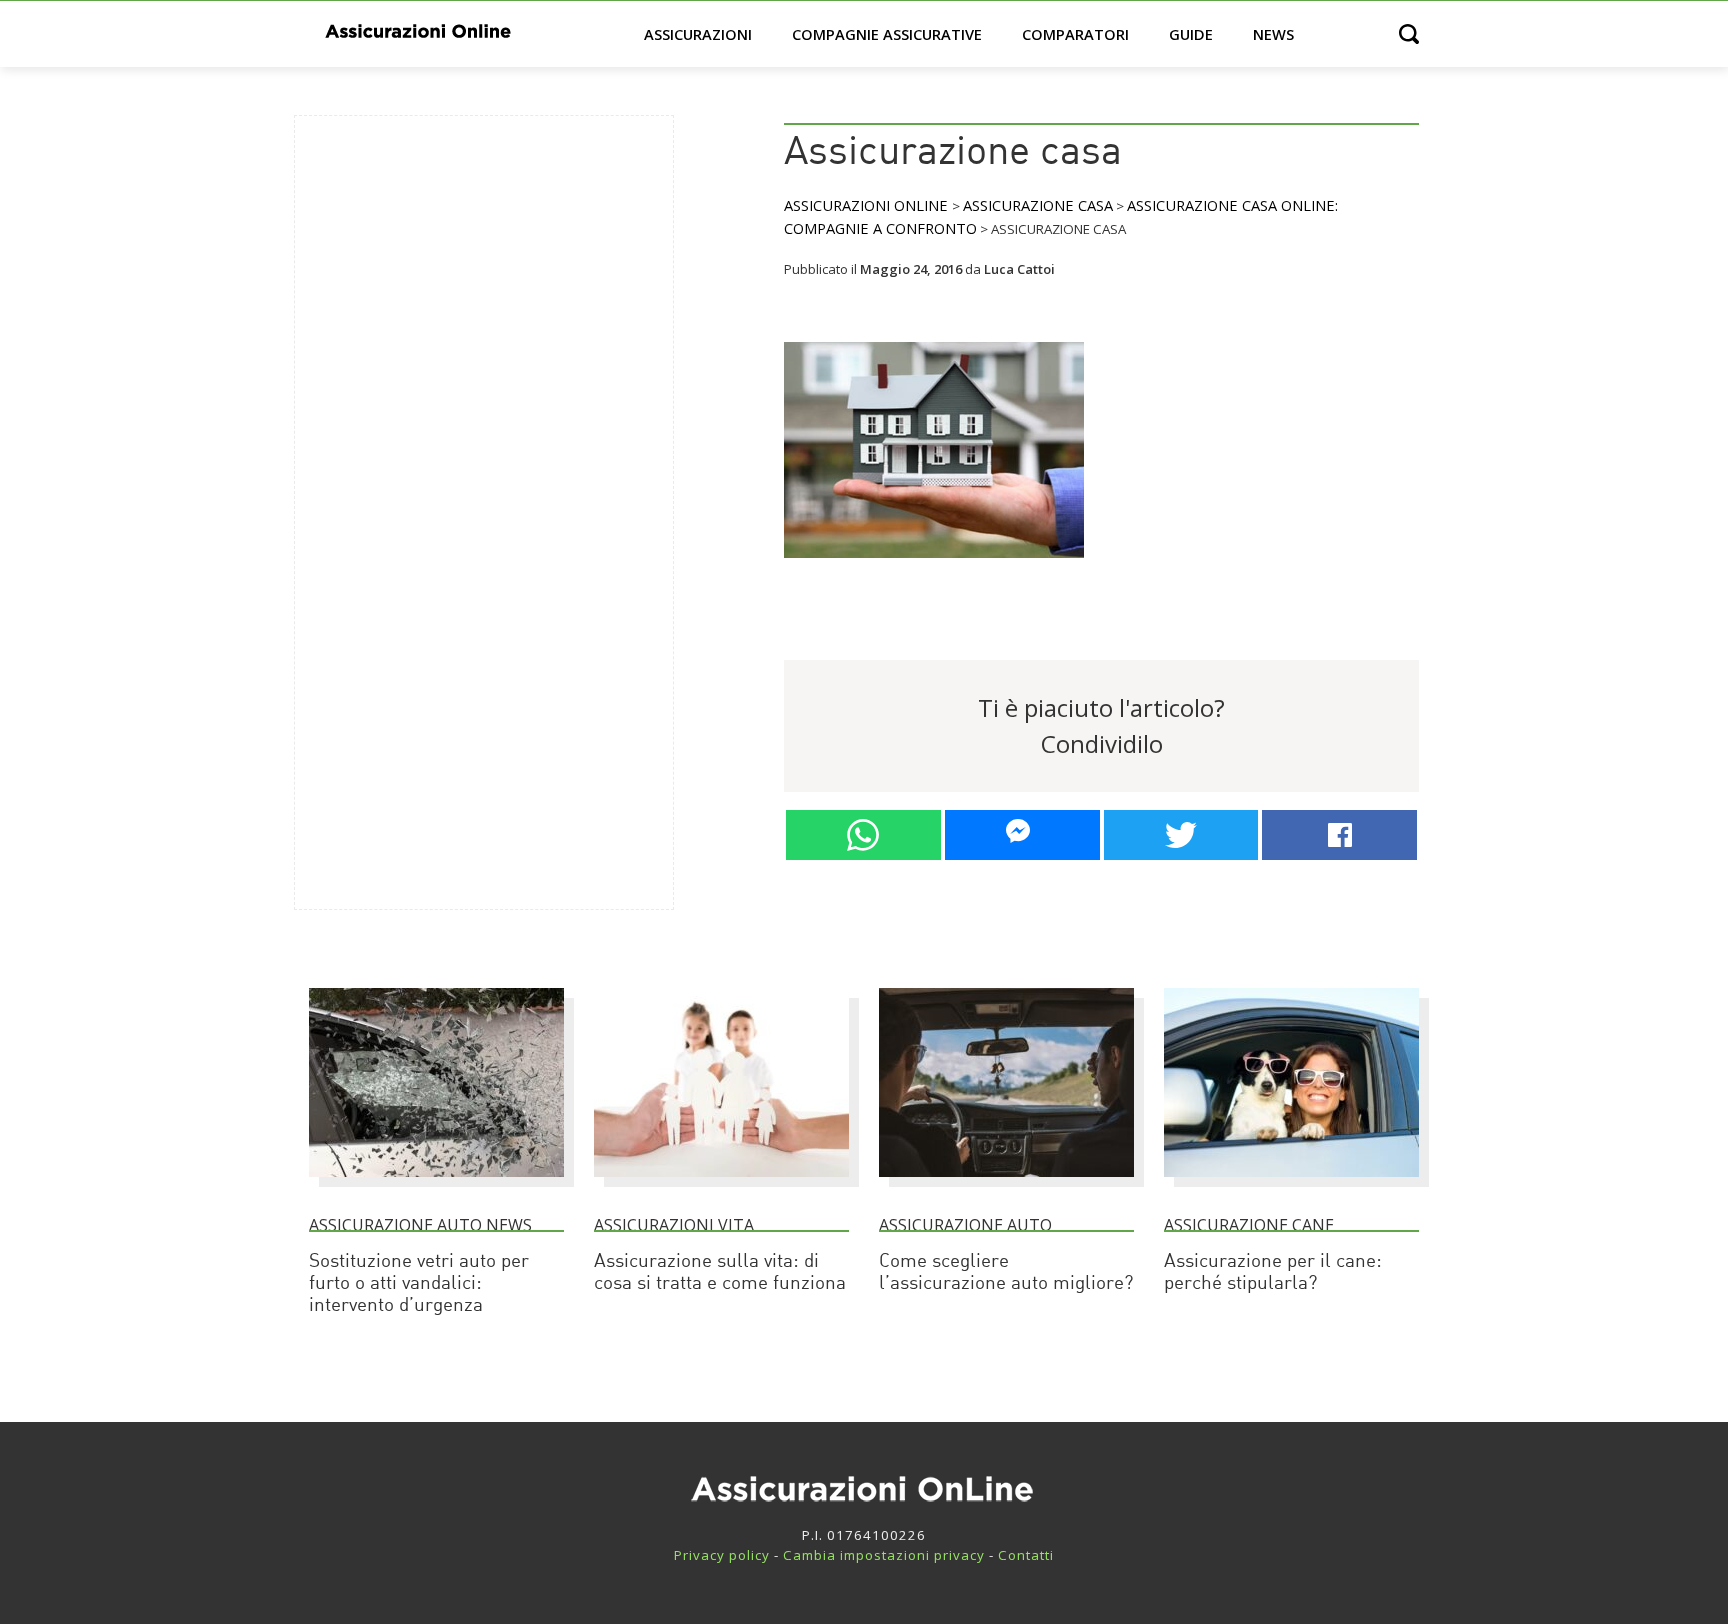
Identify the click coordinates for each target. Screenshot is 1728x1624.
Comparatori (1075, 34)
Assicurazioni (698, 34)
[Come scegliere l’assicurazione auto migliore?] (1006, 1186)
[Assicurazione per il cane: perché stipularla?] (1291, 1186)
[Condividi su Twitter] (1181, 835)
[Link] (934, 566)
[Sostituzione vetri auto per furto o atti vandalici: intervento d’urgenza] (436, 1186)
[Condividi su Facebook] (1339, 835)
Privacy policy (722, 1555)
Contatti (1026, 1555)
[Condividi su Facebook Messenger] (1022, 835)
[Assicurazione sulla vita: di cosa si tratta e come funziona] (721, 1186)
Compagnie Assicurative (887, 34)
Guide (1191, 34)
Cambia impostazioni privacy (884, 1555)
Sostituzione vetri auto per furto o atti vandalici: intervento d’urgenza (419, 1284)
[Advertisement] (460, 431)
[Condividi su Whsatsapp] (863, 835)
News (1273, 34)
